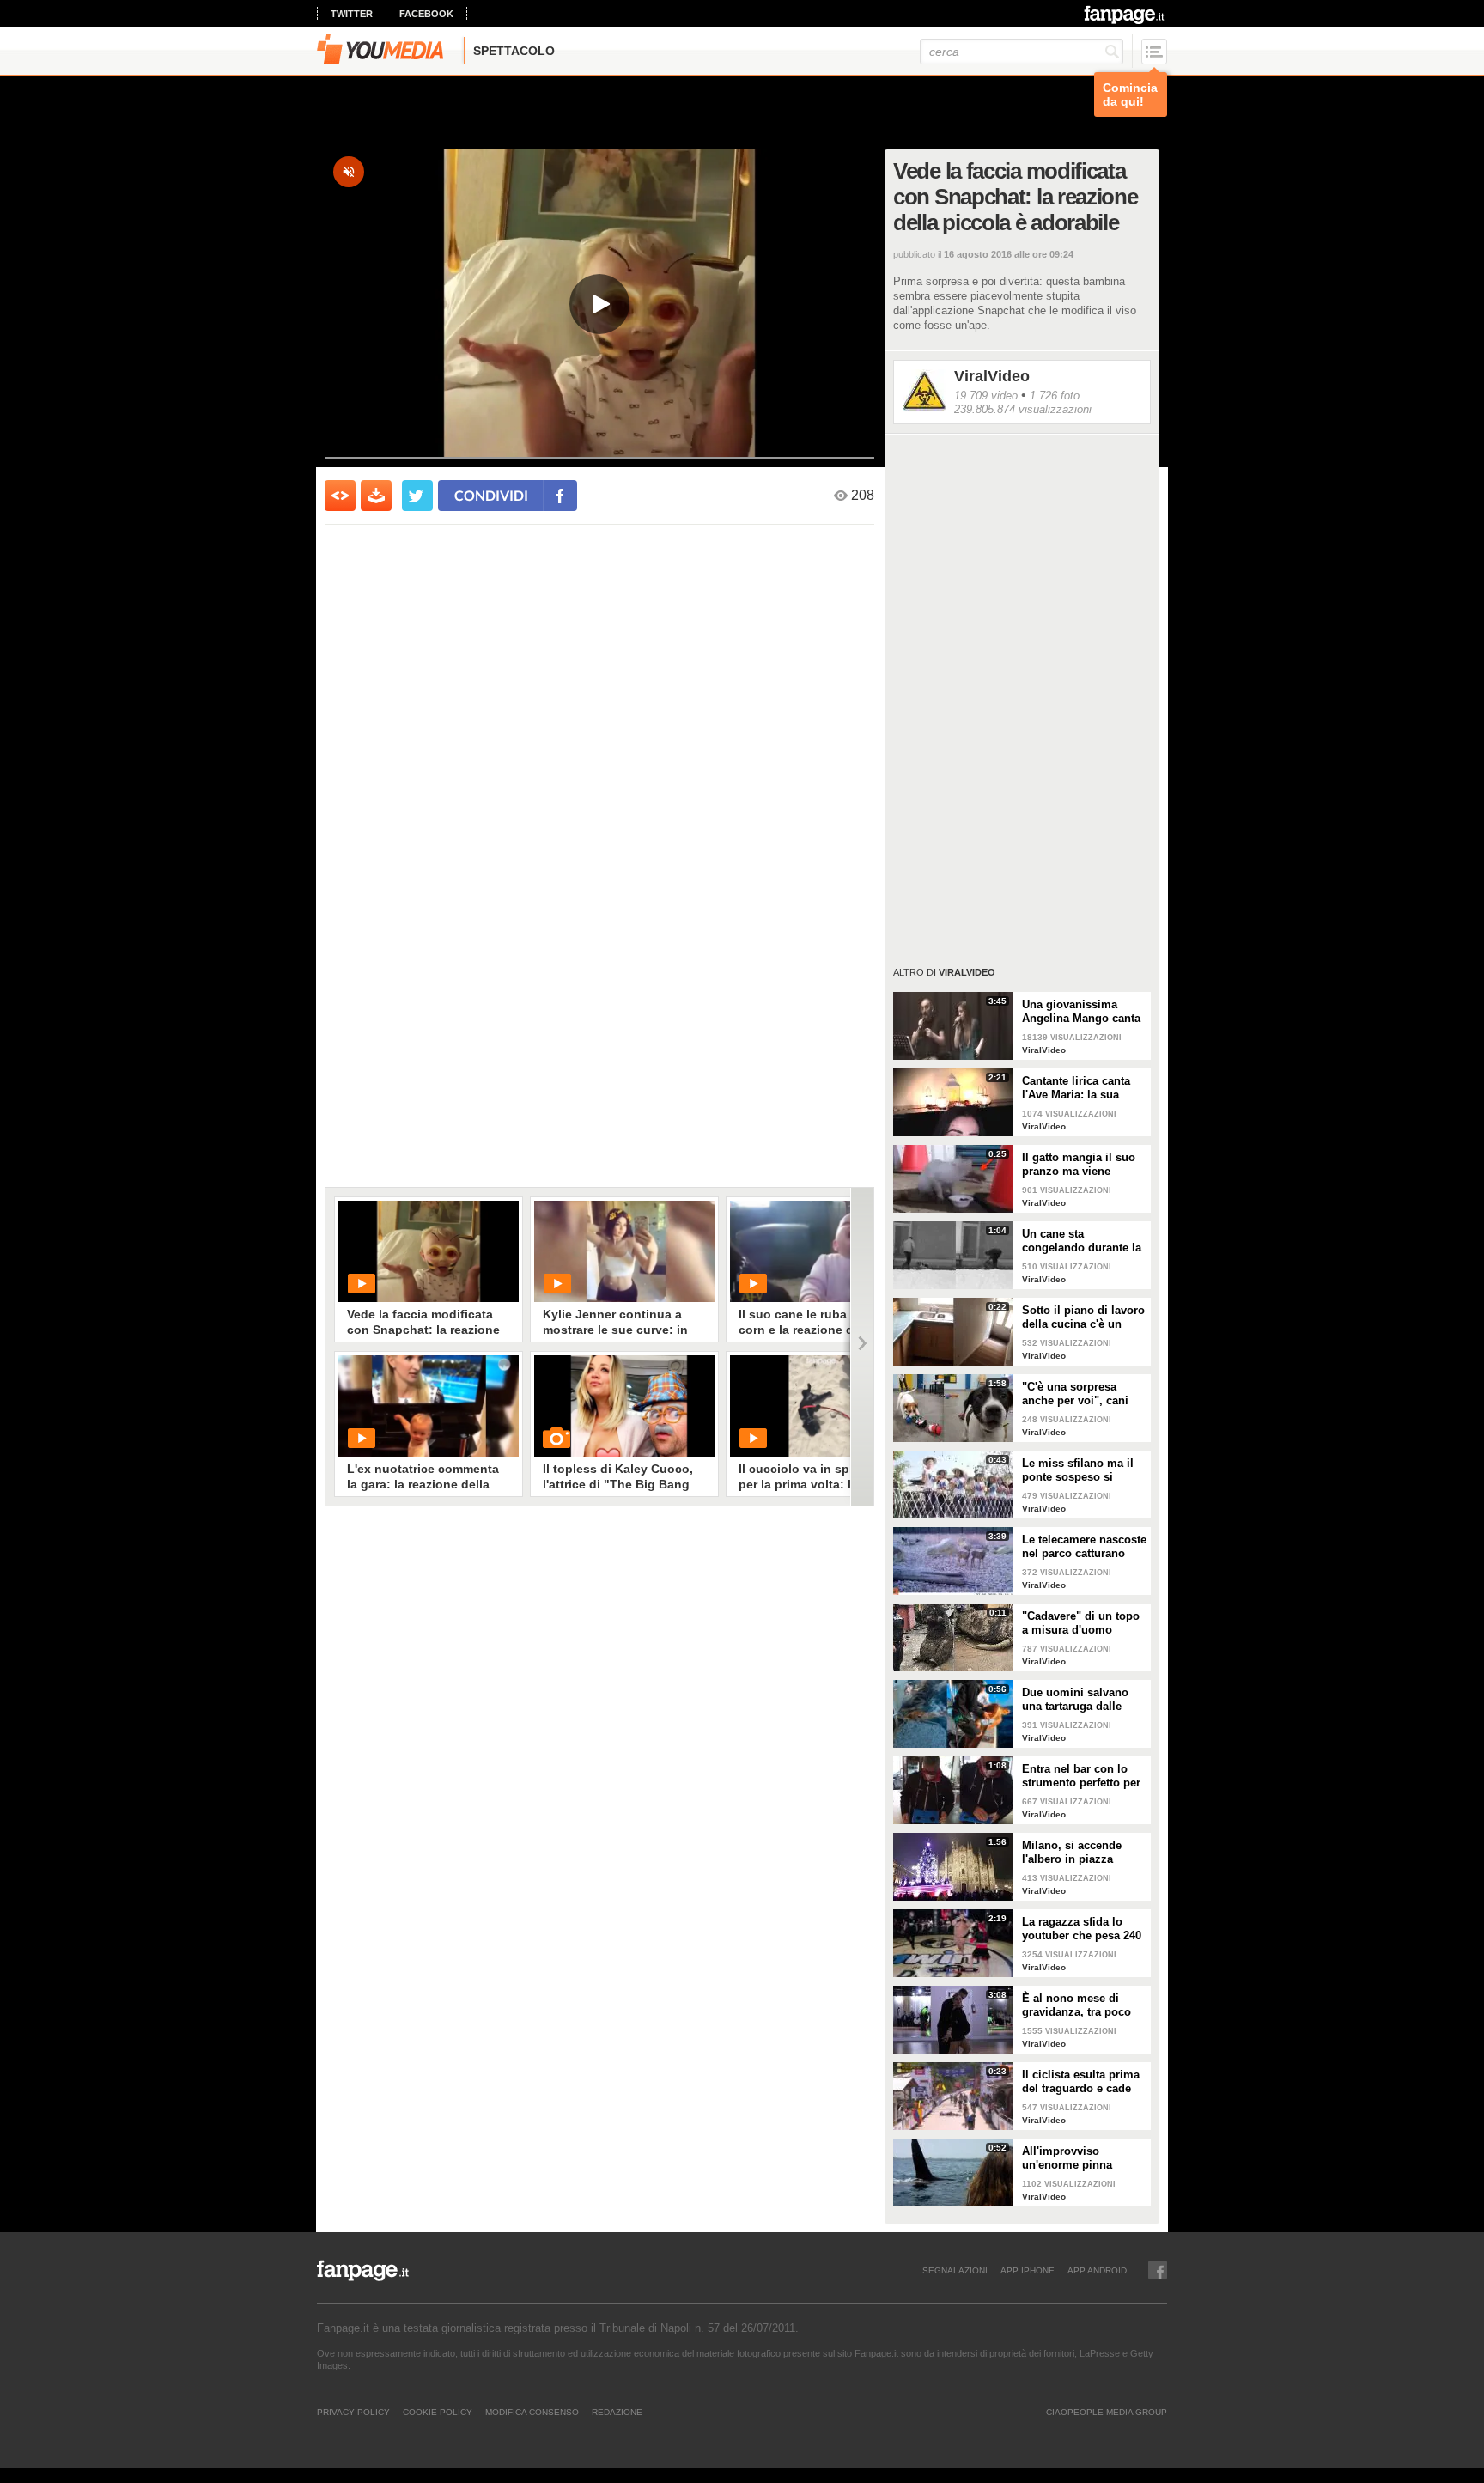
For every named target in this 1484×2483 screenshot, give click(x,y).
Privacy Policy (353, 2412)
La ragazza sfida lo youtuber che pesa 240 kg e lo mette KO (1082, 1929)
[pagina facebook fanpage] (1158, 2270)
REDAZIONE (617, 2412)
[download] (376, 496)
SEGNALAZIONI (955, 2270)
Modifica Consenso (532, 2412)
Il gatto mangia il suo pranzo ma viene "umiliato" (1079, 1165)
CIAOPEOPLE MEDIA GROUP (1107, 2412)
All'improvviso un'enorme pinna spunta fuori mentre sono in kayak (1074, 2158)
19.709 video (986, 396)
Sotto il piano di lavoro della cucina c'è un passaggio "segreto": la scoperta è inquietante (1084, 1318)
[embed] (340, 496)
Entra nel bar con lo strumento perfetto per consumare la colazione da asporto (1081, 1776)
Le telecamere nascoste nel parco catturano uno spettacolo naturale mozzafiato (1084, 1547)
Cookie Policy (438, 2412)
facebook (426, 14)
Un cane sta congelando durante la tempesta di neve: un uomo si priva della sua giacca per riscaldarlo (1082, 1241)
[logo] (1125, 15)
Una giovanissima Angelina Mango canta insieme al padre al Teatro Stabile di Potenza (1081, 1012)
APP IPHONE (1028, 2270)
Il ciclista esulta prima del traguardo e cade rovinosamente (1081, 2082)
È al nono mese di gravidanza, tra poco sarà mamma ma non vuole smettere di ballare (1078, 2005)
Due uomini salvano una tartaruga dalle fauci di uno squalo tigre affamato (1075, 1700)
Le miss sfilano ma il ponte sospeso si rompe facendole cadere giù (1078, 1470)
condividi (491, 495)
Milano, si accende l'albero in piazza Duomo (1072, 1853)
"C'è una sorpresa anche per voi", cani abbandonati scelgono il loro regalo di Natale (1081, 1394)
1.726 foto (1055, 396)
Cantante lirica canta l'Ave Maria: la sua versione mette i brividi (1083, 1088)
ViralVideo (992, 376)
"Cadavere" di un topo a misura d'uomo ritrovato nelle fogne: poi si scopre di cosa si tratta (1084, 1623)
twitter (352, 14)
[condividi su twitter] (417, 496)
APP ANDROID (1097, 2270)
